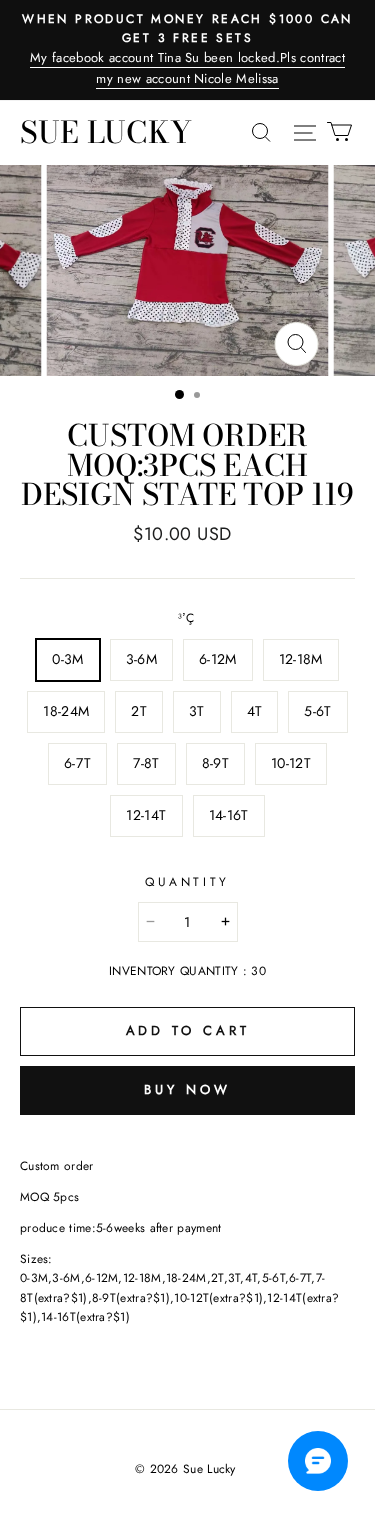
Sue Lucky (106, 132)
